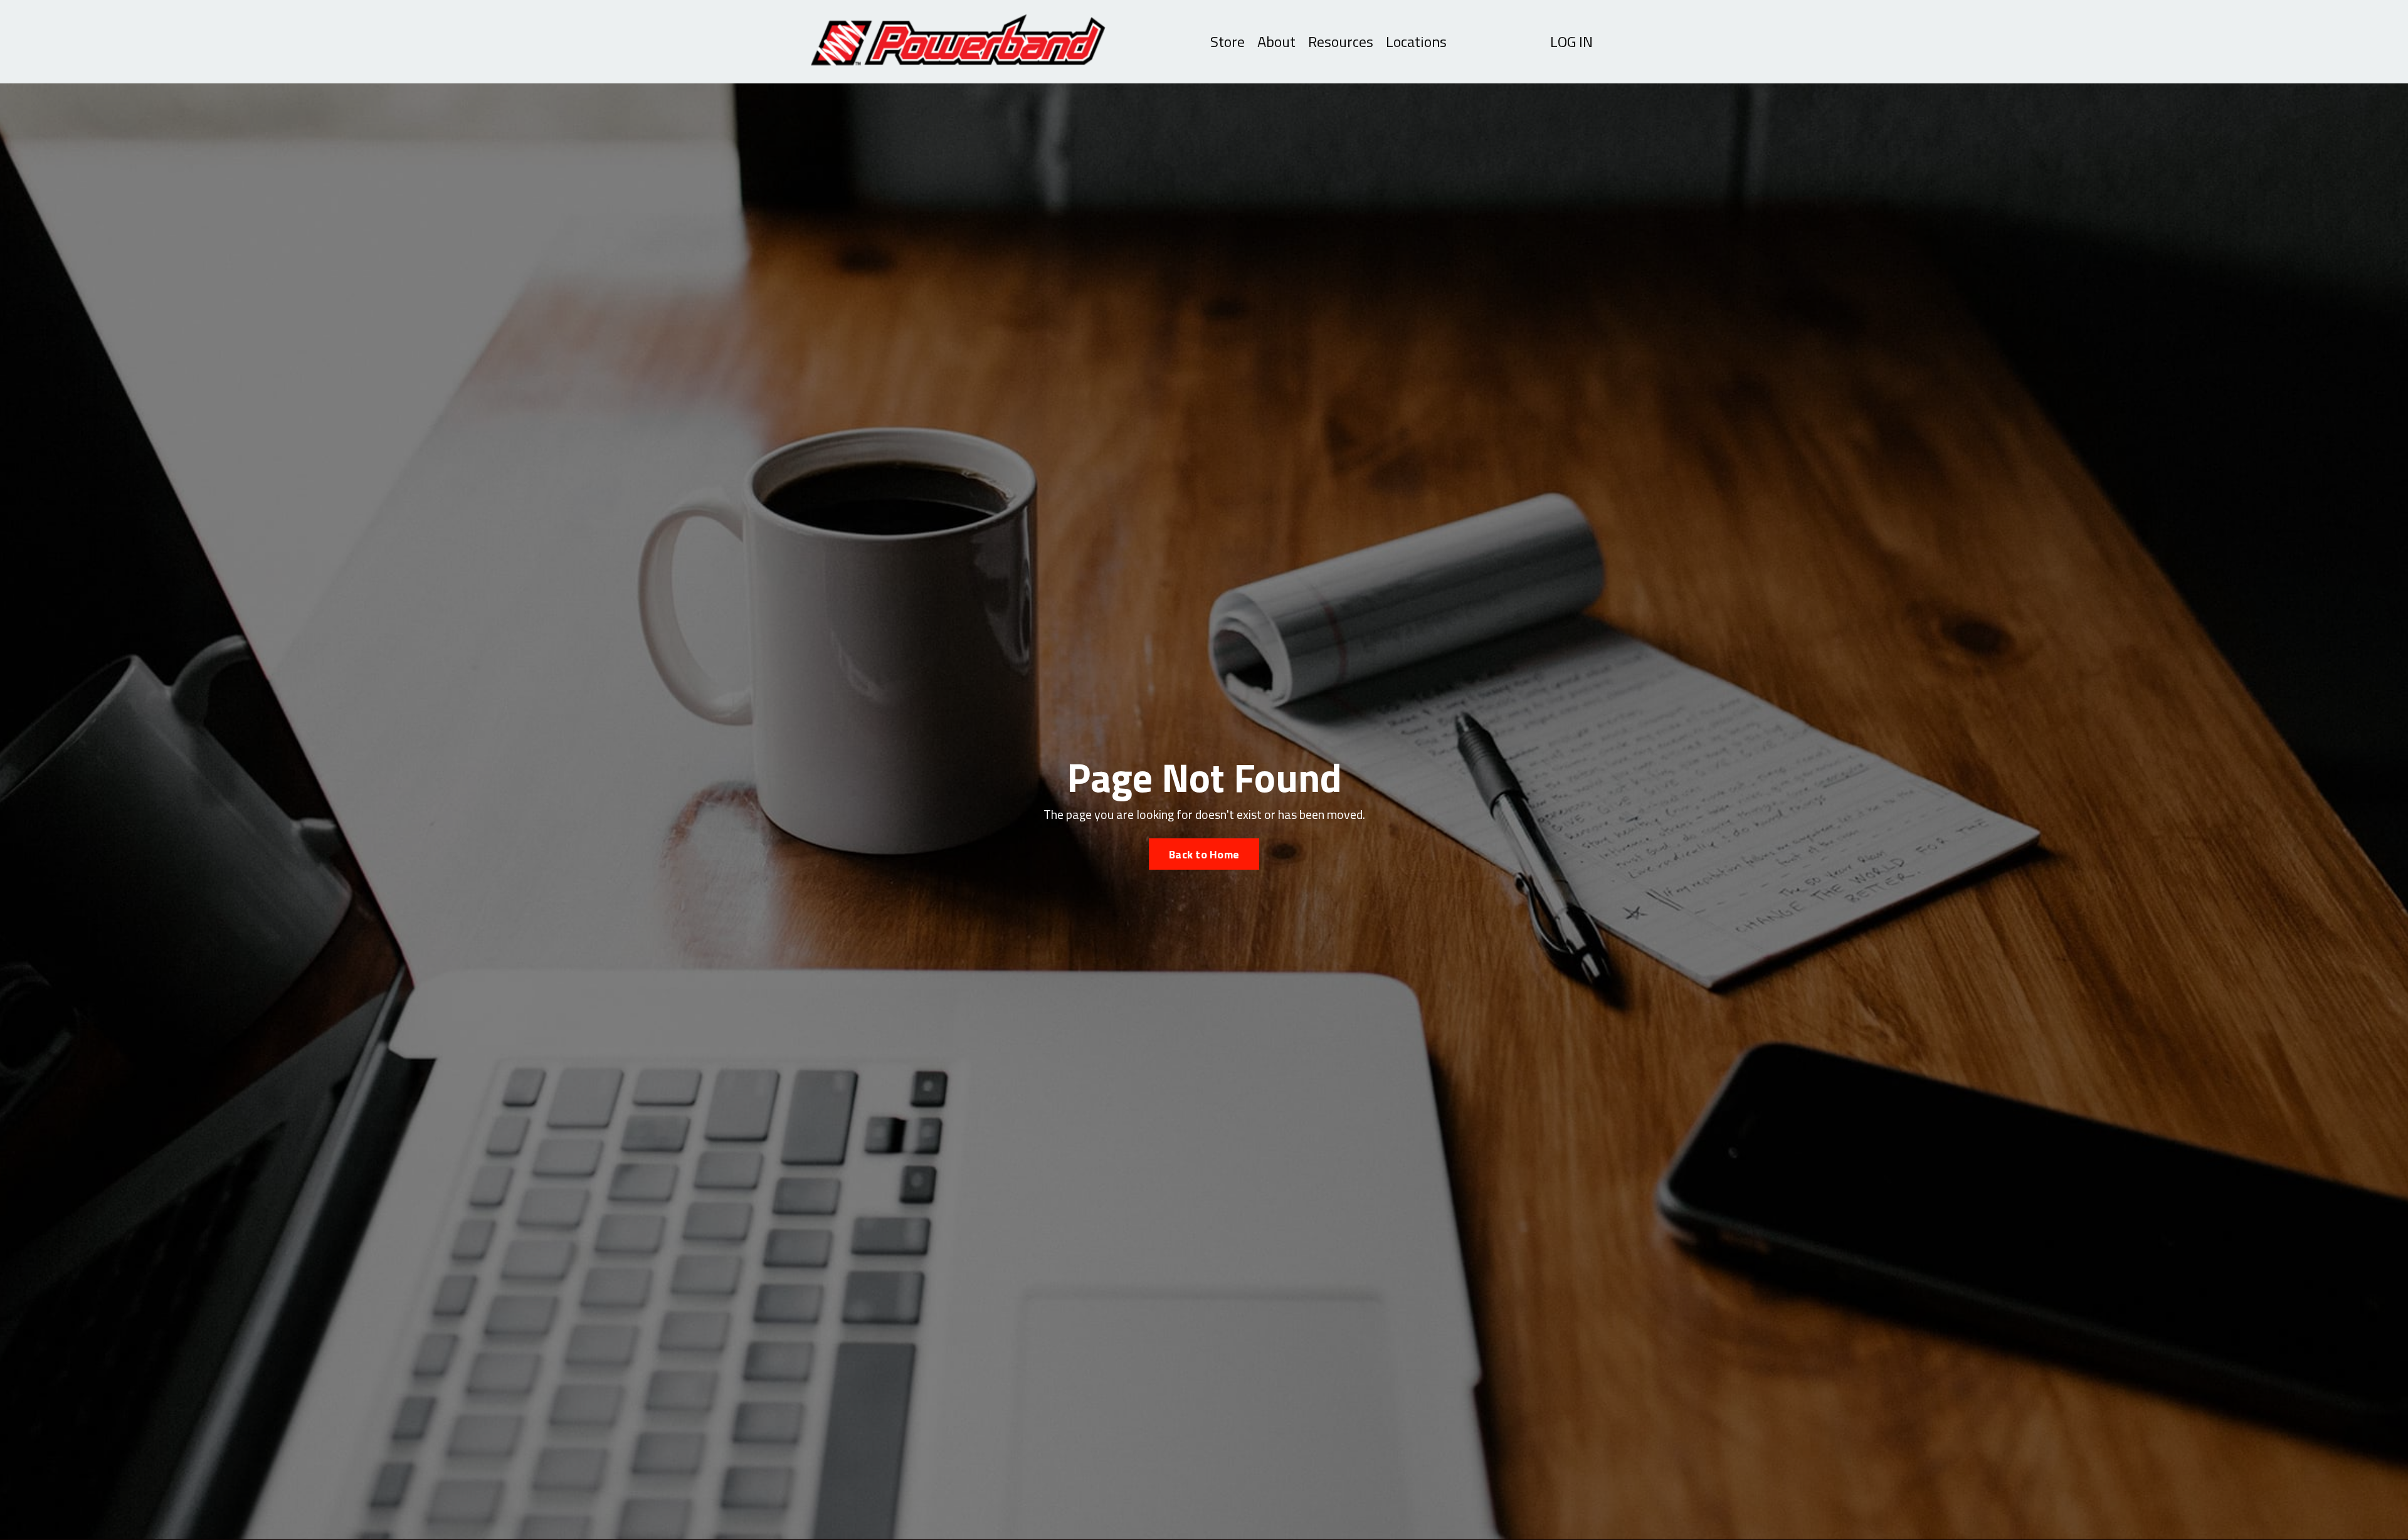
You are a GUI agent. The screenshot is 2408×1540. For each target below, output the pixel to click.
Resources (1341, 42)
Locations (1416, 42)
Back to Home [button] (1204, 854)
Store (1228, 42)
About (1276, 42)
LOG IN (1571, 41)
